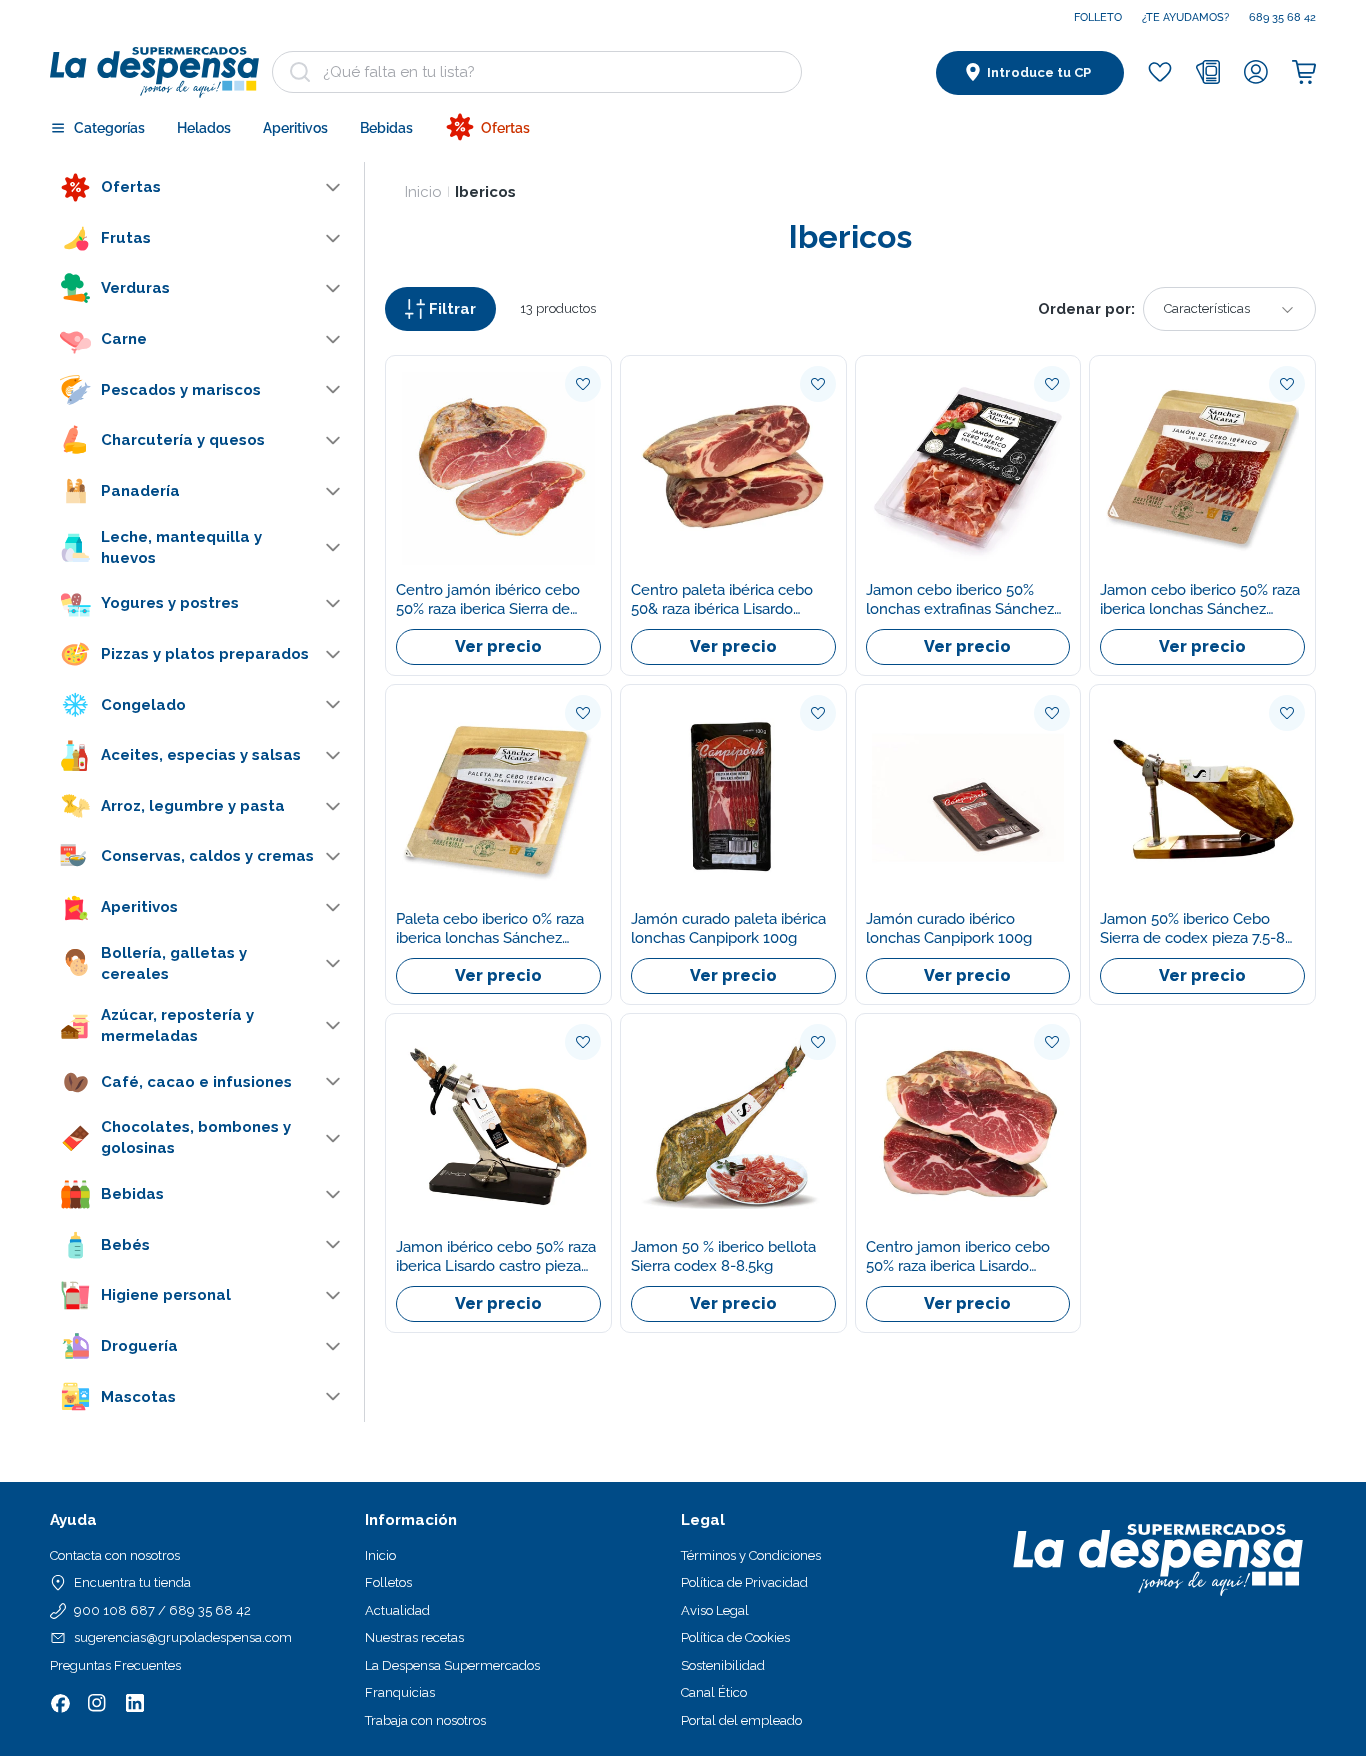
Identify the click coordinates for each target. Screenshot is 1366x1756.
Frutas (126, 238)
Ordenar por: (1086, 309)
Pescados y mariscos (181, 389)
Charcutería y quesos (183, 440)
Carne (124, 339)
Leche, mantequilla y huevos (181, 546)
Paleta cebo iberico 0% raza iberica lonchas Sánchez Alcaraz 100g (490, 929)
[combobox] (537, 72)
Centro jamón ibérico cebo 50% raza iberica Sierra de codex (488, 600)
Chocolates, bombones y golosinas (196, 1137)
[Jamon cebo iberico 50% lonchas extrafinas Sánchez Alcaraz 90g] (968, 468)
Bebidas (132, 1194)
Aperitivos (139, 907)
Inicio (423, 192)
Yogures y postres (170, 603)
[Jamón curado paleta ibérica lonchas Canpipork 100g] (733, 797)
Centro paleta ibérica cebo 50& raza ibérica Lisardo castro (722, 600)
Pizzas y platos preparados (205, 654)
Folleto (1098, 17)
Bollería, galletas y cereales (174, 963)
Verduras (135, 288)
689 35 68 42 (1282, 17)
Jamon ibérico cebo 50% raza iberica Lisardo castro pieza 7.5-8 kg (496, 1257)
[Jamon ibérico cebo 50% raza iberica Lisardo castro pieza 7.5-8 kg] (498, 1126)
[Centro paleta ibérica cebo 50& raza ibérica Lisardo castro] (733, 468)
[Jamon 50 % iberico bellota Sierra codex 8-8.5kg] (733, 1126)
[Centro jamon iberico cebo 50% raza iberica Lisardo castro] (968, 1126)
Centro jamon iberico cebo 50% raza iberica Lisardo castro (958, 1257)
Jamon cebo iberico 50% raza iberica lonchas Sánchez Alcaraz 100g (1200, 600)
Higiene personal (166, 1295)
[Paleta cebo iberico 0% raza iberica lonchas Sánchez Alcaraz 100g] (498, 797)
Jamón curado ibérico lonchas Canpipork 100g (949, 928)
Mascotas (138, 1396)
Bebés (125, 1244)
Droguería (139, 1346)
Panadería (140, 491)
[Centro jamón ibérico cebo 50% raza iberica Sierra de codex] (498, 468)
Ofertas (131, 187)
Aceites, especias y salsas (201, 755)
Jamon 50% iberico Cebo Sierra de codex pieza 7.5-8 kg (1192, 929)
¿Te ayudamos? (1185, 17)
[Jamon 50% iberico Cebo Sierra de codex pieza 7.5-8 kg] (1202, 797)
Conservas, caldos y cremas (207, 856)
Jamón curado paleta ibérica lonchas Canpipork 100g (728, 928)
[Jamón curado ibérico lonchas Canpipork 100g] (968, 797)
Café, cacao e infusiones (196, 1081)
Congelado (143, 704)
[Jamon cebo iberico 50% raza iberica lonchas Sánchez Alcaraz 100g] (1202, 468)
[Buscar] (300, 72)
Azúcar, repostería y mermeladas (177, 1025)
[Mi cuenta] (1256, 72)
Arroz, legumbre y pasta (193, 806)
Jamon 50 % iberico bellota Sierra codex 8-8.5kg (723, 1256)
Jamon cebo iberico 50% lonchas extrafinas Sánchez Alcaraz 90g (960, 600)
